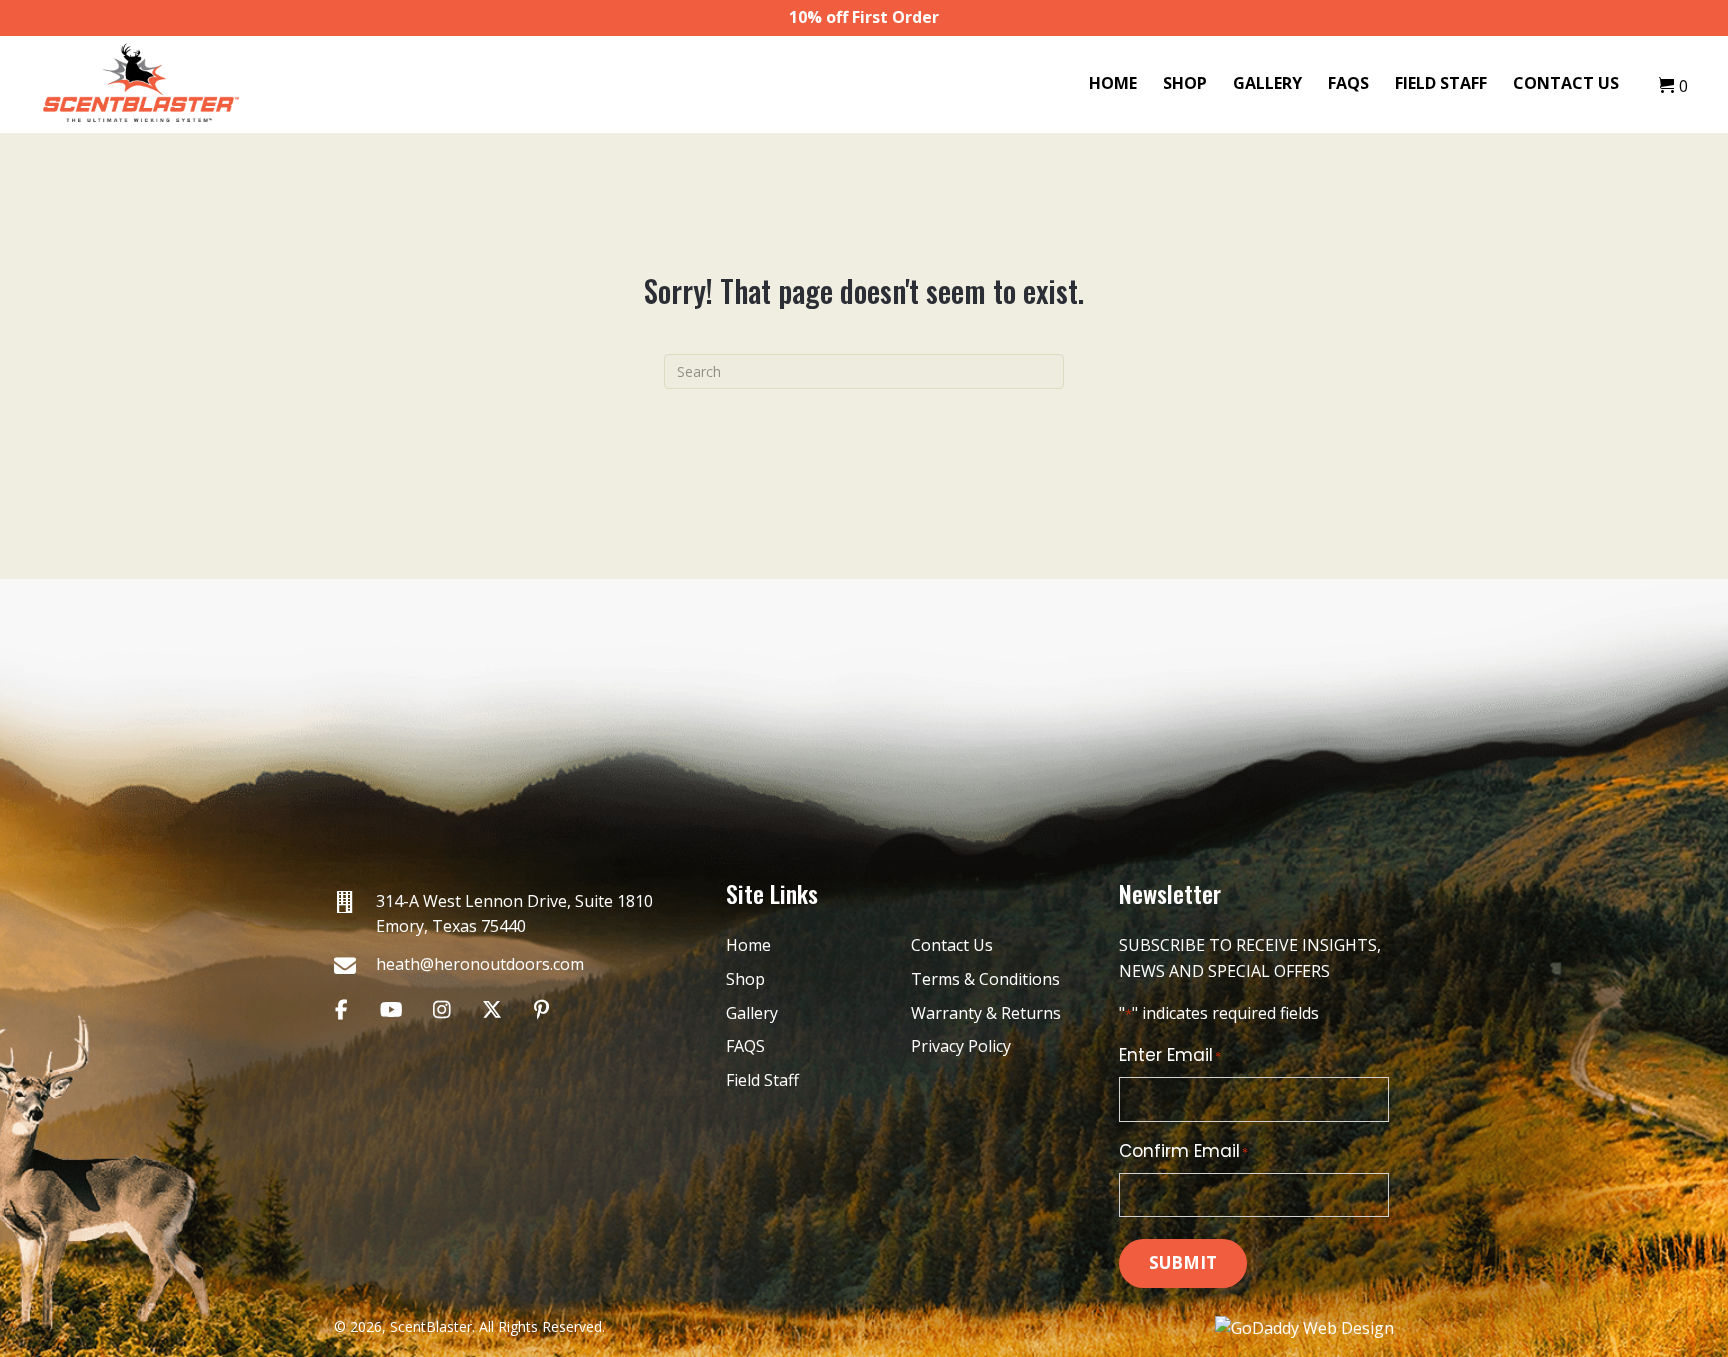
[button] (341, 1009)
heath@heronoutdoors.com (480, 964)
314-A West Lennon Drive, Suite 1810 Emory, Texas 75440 (514, 914)
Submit (1183, 1262)
